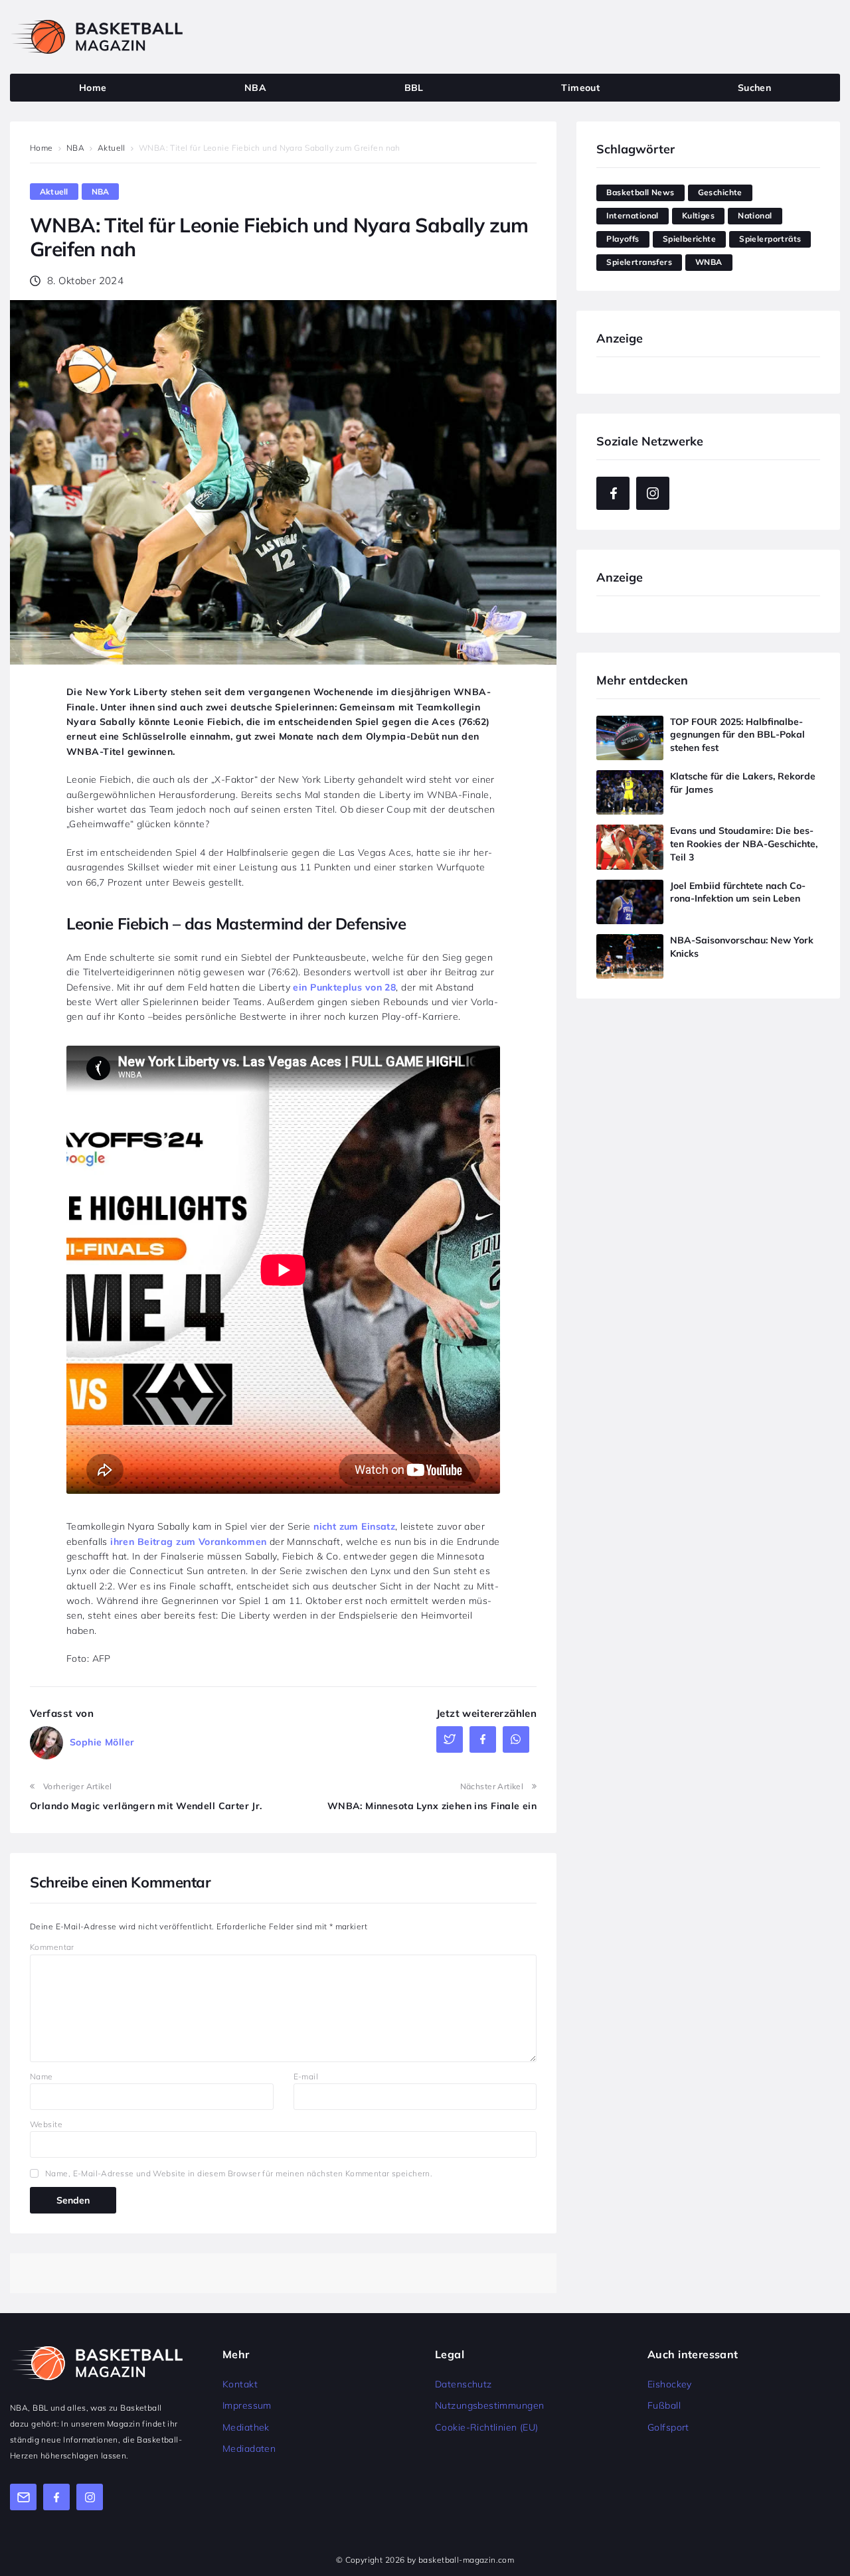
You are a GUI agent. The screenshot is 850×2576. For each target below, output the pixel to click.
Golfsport (668, 2427)
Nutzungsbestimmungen (489, 2405)
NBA (75, 148)
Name (42, 2076)
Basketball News (640, 192)
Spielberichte (689, 239)
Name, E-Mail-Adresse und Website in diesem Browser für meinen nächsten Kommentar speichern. (239, 2173)
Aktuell (112, 148)
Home (42, 148)
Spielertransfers (639, 262)
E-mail (306, 2076)
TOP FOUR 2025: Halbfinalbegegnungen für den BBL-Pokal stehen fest (737, 735)
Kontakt (240, 2384)
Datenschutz (464, 2384)
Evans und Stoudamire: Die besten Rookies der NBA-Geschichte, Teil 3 (744, 844)
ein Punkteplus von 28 (344, 987)
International (632, 215)
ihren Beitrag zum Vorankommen (188, 1542)
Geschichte (720, 192)
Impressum (247, 2405)
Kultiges (698, 215)
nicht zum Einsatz (354, 1526)
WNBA (709, 262)
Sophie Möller (102, 1742)
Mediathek (246, 2427)
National (755, 215)
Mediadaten (249, 2449)
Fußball (664, 2405)
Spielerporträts (770, 239)
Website (46, 2124)
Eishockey (670, 2384)
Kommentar (52, 1947)
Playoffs (623, 239)
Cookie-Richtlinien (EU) (487, 2427)
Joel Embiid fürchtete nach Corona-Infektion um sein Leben (738, 892)
